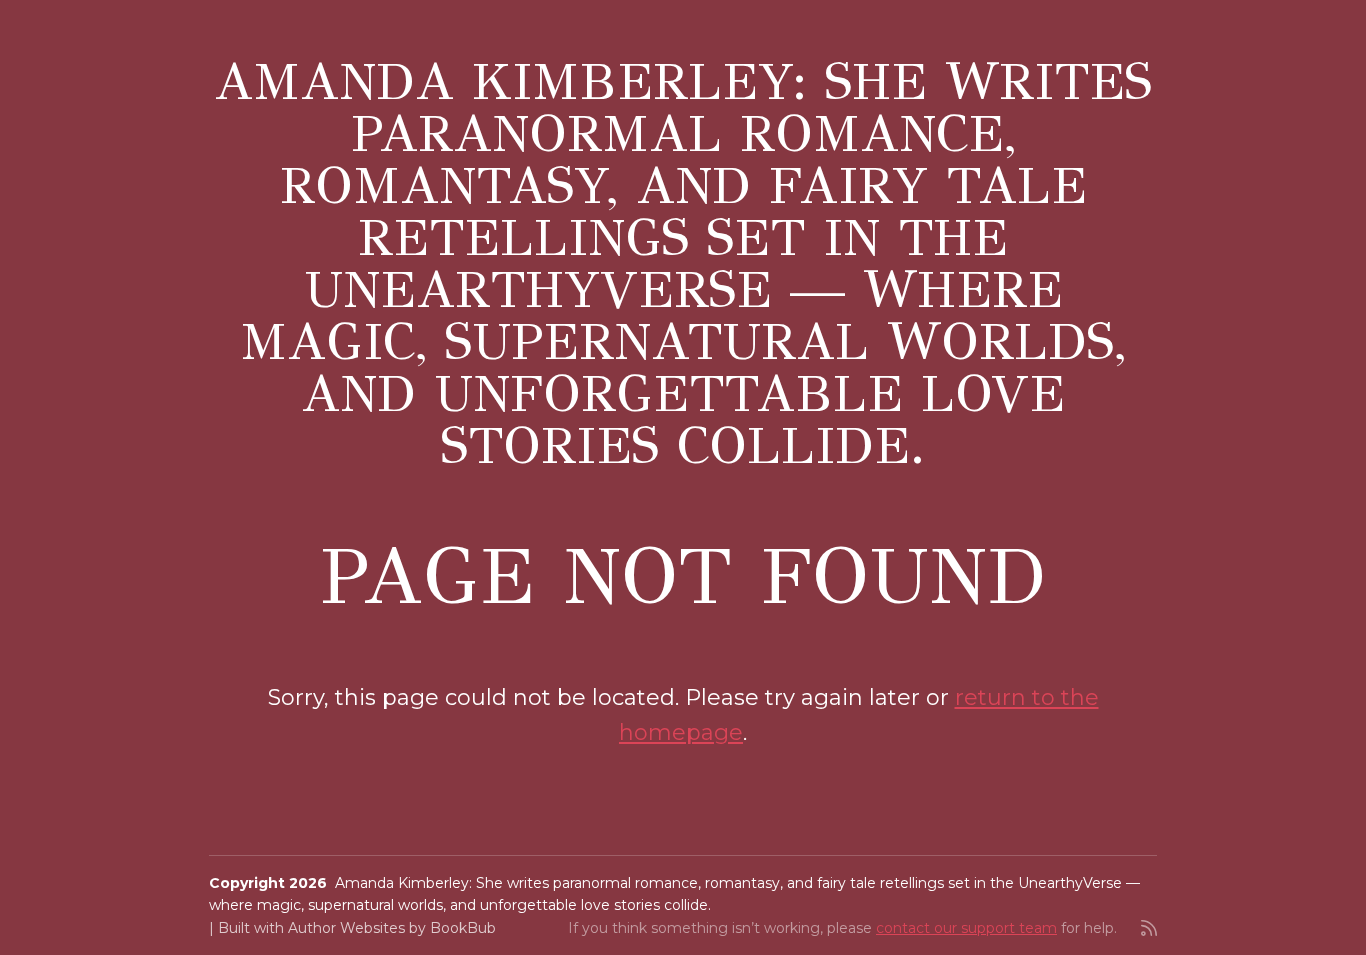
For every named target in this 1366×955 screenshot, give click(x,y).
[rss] (1149, 928)
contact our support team (966, 928)
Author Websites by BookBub (392, 928)
